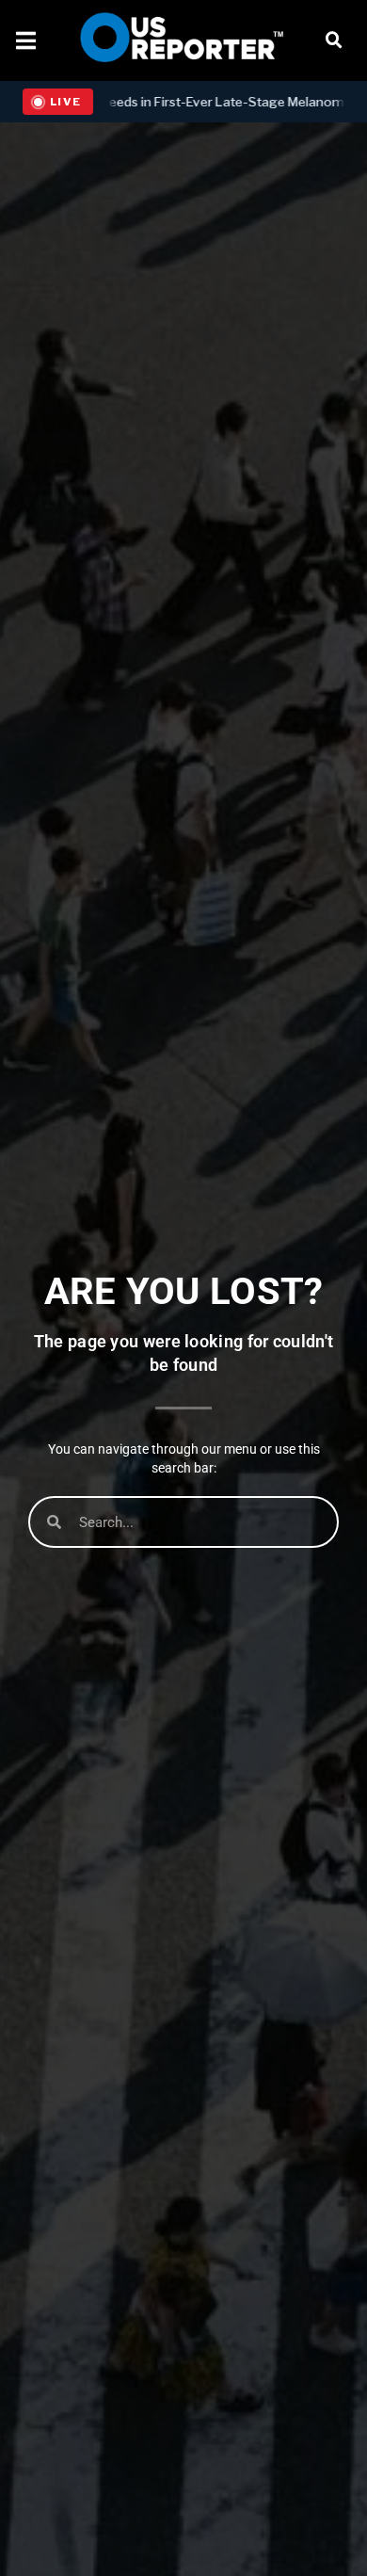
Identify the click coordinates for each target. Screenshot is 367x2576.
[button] (334, 40)
